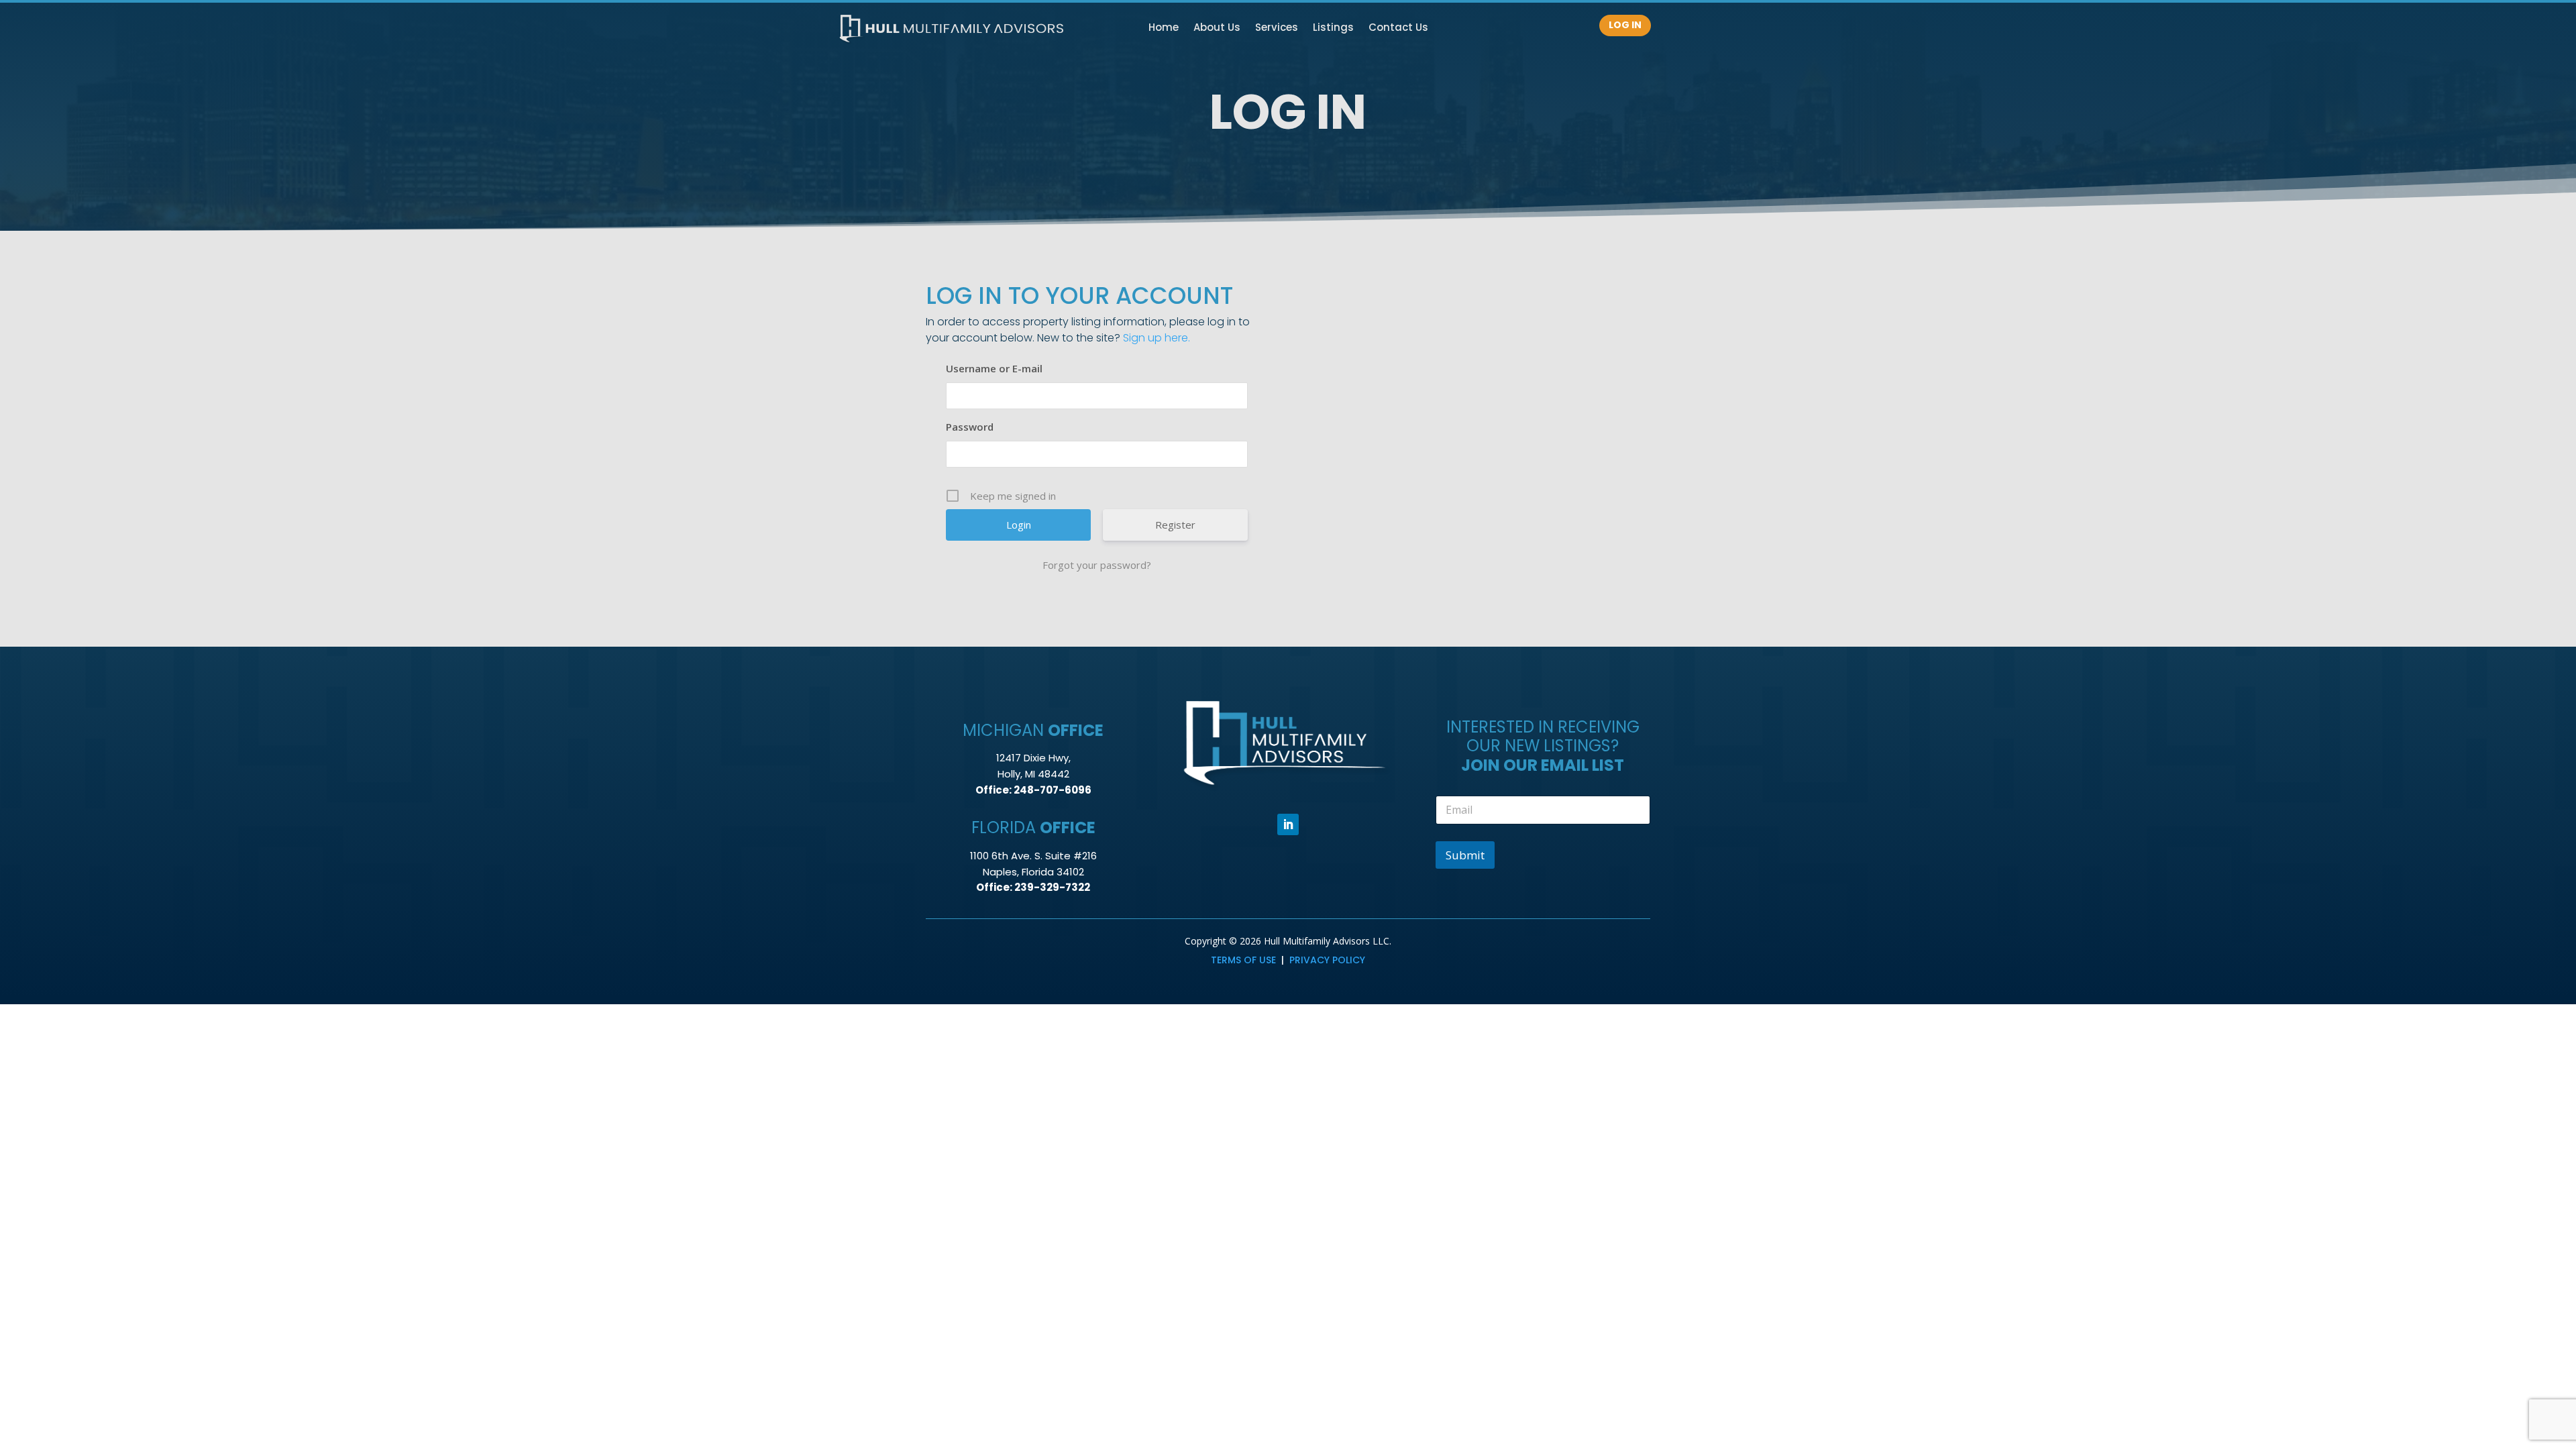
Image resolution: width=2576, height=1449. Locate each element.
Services (1277, 29)
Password (970, 427)
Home (1164, 29)
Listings (1333, 29)
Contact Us (1398, 29)
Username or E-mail (994, 368)
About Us (1217, 29)
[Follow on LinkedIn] (1288, 824)
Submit (1465, 855)
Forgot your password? (1097, 565)
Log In (1625, 25)
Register (1175, 525)
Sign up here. (1157, 338)
